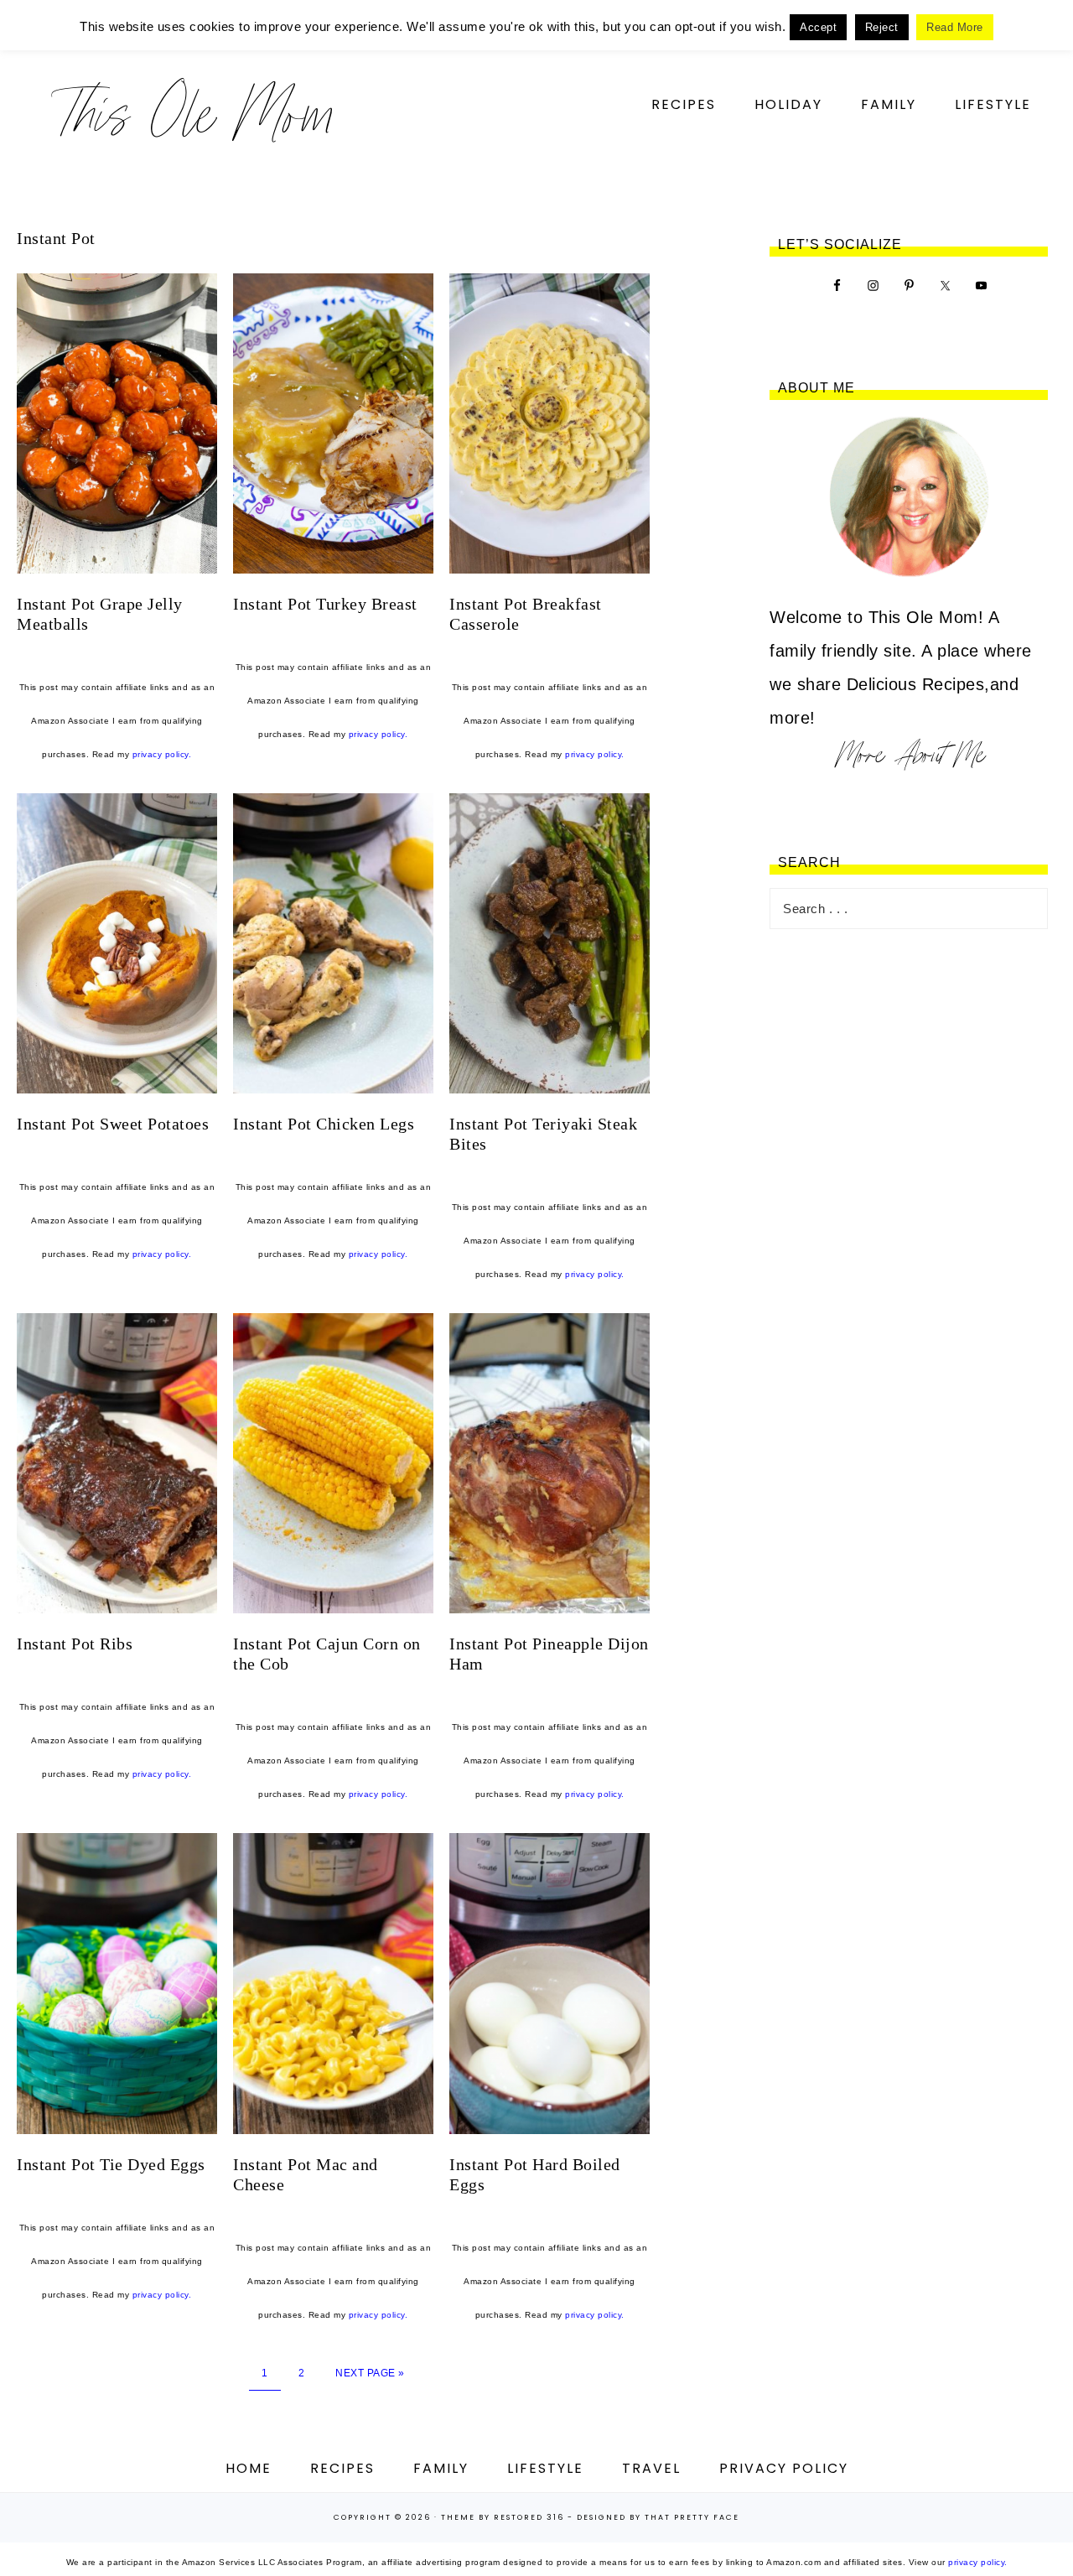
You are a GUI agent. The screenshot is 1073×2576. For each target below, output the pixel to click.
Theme (458, 2517)
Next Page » (370, 2373)
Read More (955, 27)
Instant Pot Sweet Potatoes (113, 1124)
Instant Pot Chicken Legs (324, 1124)
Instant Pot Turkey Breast (325, 604)
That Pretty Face (692, 2517)
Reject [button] (882, 27)
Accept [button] (818, 27)
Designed (601, 2517)
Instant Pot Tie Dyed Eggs (111, 2164)
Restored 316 (529, 2517)
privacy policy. (162, 754)
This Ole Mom (193, 113)
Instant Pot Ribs (75, 1644)
